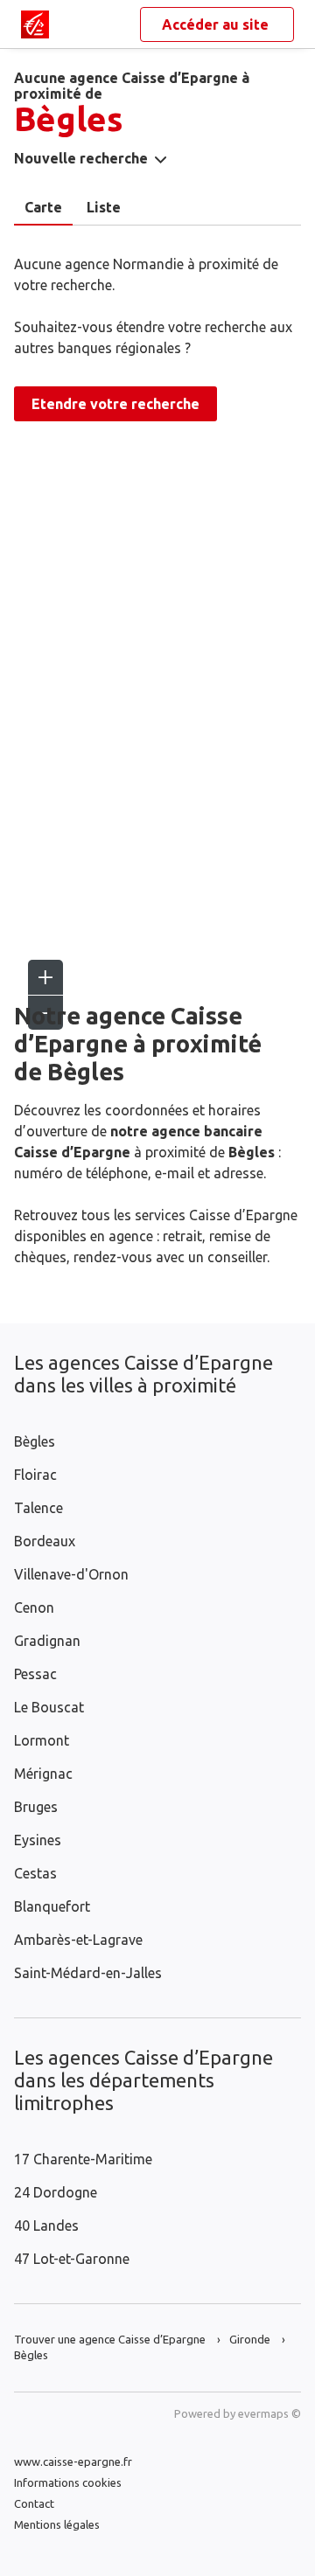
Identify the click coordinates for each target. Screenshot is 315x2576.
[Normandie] (35, 24)
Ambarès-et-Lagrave (78, 1940)
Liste (104, 207)
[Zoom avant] (45, 977)
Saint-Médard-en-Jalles (88, 1973)
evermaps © (269, 2413)
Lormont (42, 1740)
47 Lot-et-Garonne (72, 2259)
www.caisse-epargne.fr (73, 2461)
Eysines (38, 1840)
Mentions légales (57, 2524)
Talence (38, 1508)
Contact (34, 2503)
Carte (43, 207)
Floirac (35, 1475)
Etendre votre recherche (115, 404)
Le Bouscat (49, 1707)
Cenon (34, 1607)
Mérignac (43, 1774)
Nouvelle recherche (81, 158)
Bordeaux (45, 1541)
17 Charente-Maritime (83, 2159)
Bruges (36, 1807)
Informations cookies (68, 2482)
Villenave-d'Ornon (71, 1574)
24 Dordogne (56, 2192)
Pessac (35, 1674)
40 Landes (46, 2225)
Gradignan (47, 1641)
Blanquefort (52, 1906)
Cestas (35, 1873)
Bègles (35, 1441)
